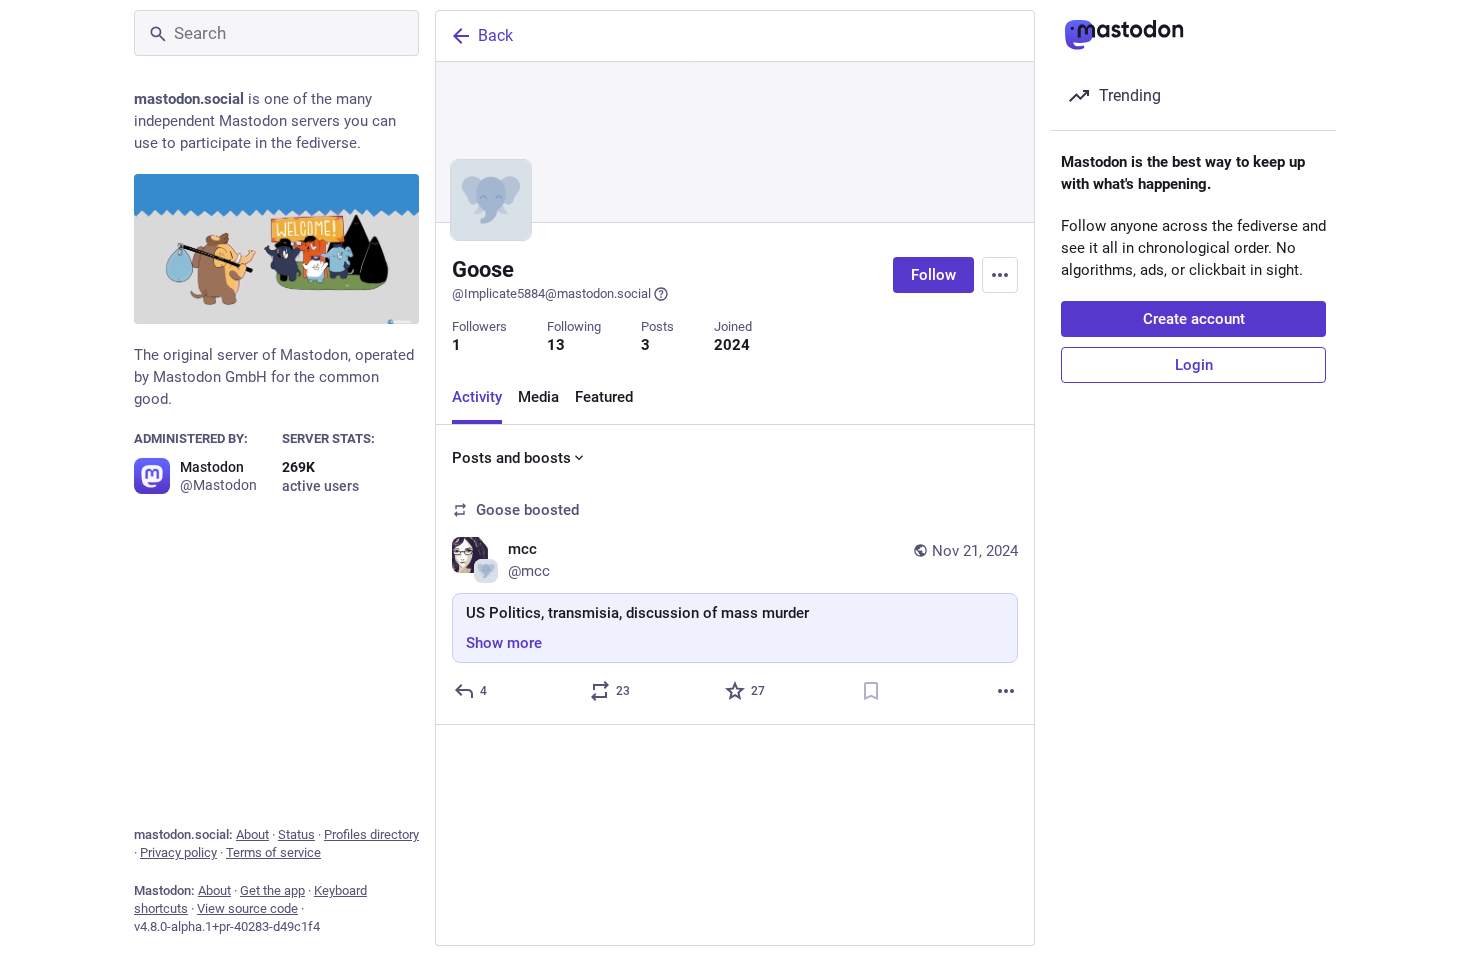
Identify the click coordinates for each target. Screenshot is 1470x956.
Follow (933, 275)
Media (538, 397)
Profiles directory (371, 834)
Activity (477, 397)
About (252, 834)
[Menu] (1000, 275)
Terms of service (273, 852)
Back (495, 35)
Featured (604, 397)
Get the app (272, 890)
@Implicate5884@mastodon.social (551, 293)
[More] (1006, 691)
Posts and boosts (511, 458)
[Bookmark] (871, 691)
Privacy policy (178, 852)
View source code (247, 908)
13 (556, 345)
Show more (504, 643)
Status (296, 834)
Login (1194, 365)
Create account (1194, 319)
